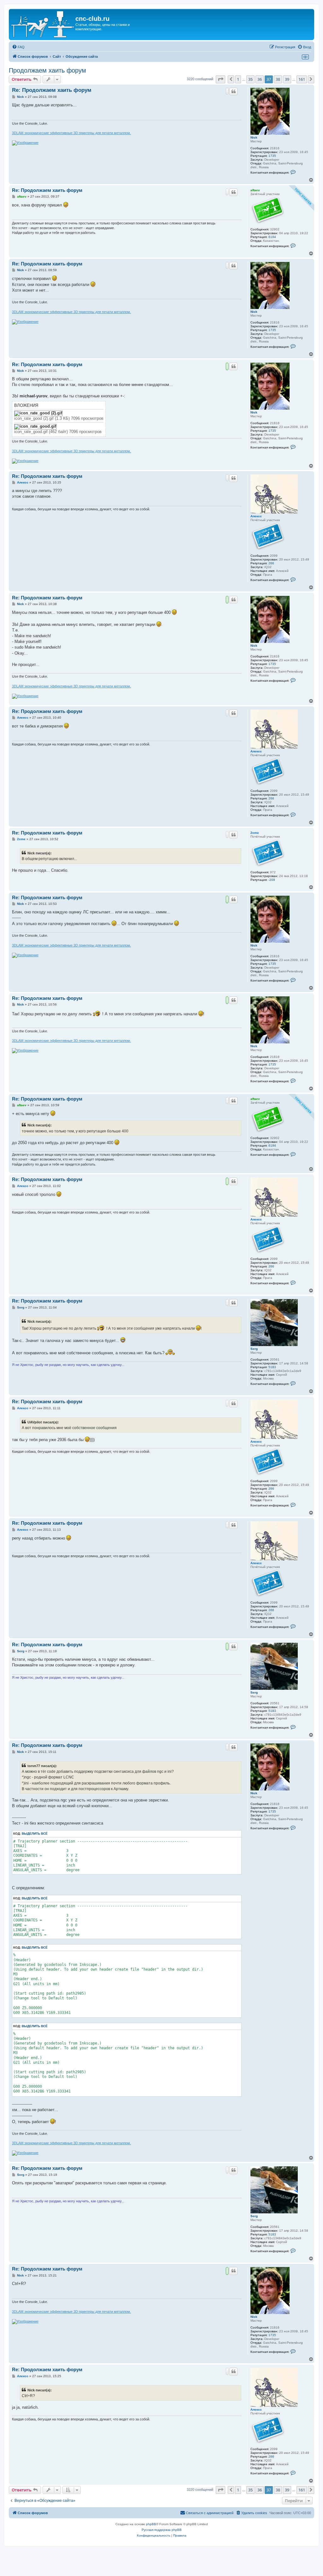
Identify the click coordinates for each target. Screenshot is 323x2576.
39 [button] (287, 79)
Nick (254, 137)
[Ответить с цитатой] (233, 92)
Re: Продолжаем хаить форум (52, 90)
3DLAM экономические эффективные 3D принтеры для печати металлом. (71, 133)
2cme (255, 833)
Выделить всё (35, 1834)
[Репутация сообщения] (227, 91)
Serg (254, 1349)
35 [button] (250, 79)
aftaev (255, 190)
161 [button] (302, 79)
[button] (220, 79)
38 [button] (278, 79)
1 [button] (238, 79)
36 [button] (260, 79)
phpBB (151, 2524)
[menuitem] (18, 47)
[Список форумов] (43, 24)
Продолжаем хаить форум (47, 70)
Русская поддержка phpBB (162, 2530)
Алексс (256, 516)
